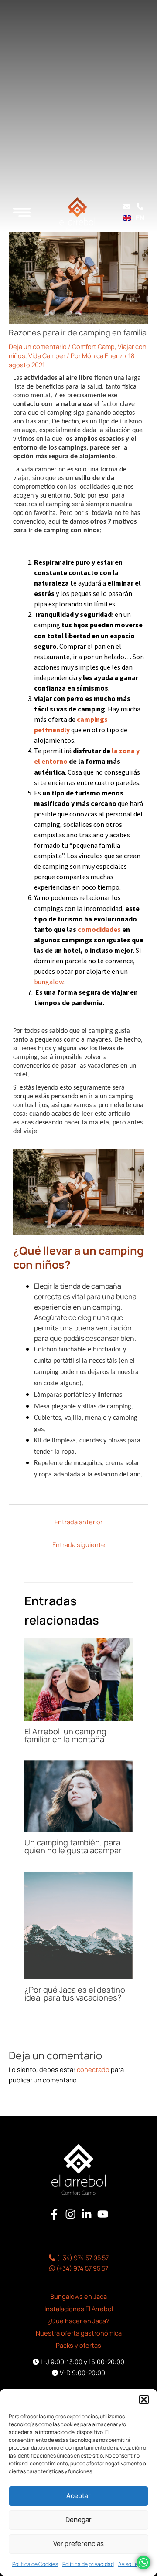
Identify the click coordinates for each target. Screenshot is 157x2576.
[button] (144, 2400)
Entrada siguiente (79, 1544)
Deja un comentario (38, 346)
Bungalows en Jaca (78, 2296)
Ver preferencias (78, 2544)
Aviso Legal (132, 2564)
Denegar (78, 2520)
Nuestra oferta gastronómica (79, 2333)
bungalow (49, 982)
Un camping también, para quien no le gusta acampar (73, 1846)
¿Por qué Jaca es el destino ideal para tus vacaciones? (75, 1994)
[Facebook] (54, 2214)
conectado (93, 2069)
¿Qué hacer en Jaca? (78, 2321)
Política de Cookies (35, 2564)
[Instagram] (70, 2214)
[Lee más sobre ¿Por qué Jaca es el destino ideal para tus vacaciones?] (78, 1925)
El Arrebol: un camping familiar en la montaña (65, 1735)
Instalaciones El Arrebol (79, 2309)
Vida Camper (47, 355)
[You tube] (103, 2214)
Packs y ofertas (78, 2345)
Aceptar (78, 2496)
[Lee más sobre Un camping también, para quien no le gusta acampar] (78, 1795)
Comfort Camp (93, 346)
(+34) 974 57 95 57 (82, 2258)
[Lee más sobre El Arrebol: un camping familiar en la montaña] (78, 1679)
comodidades (99, 929)
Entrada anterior (78, 1522)
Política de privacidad (88, 2564)
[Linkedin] (87, 2214)
